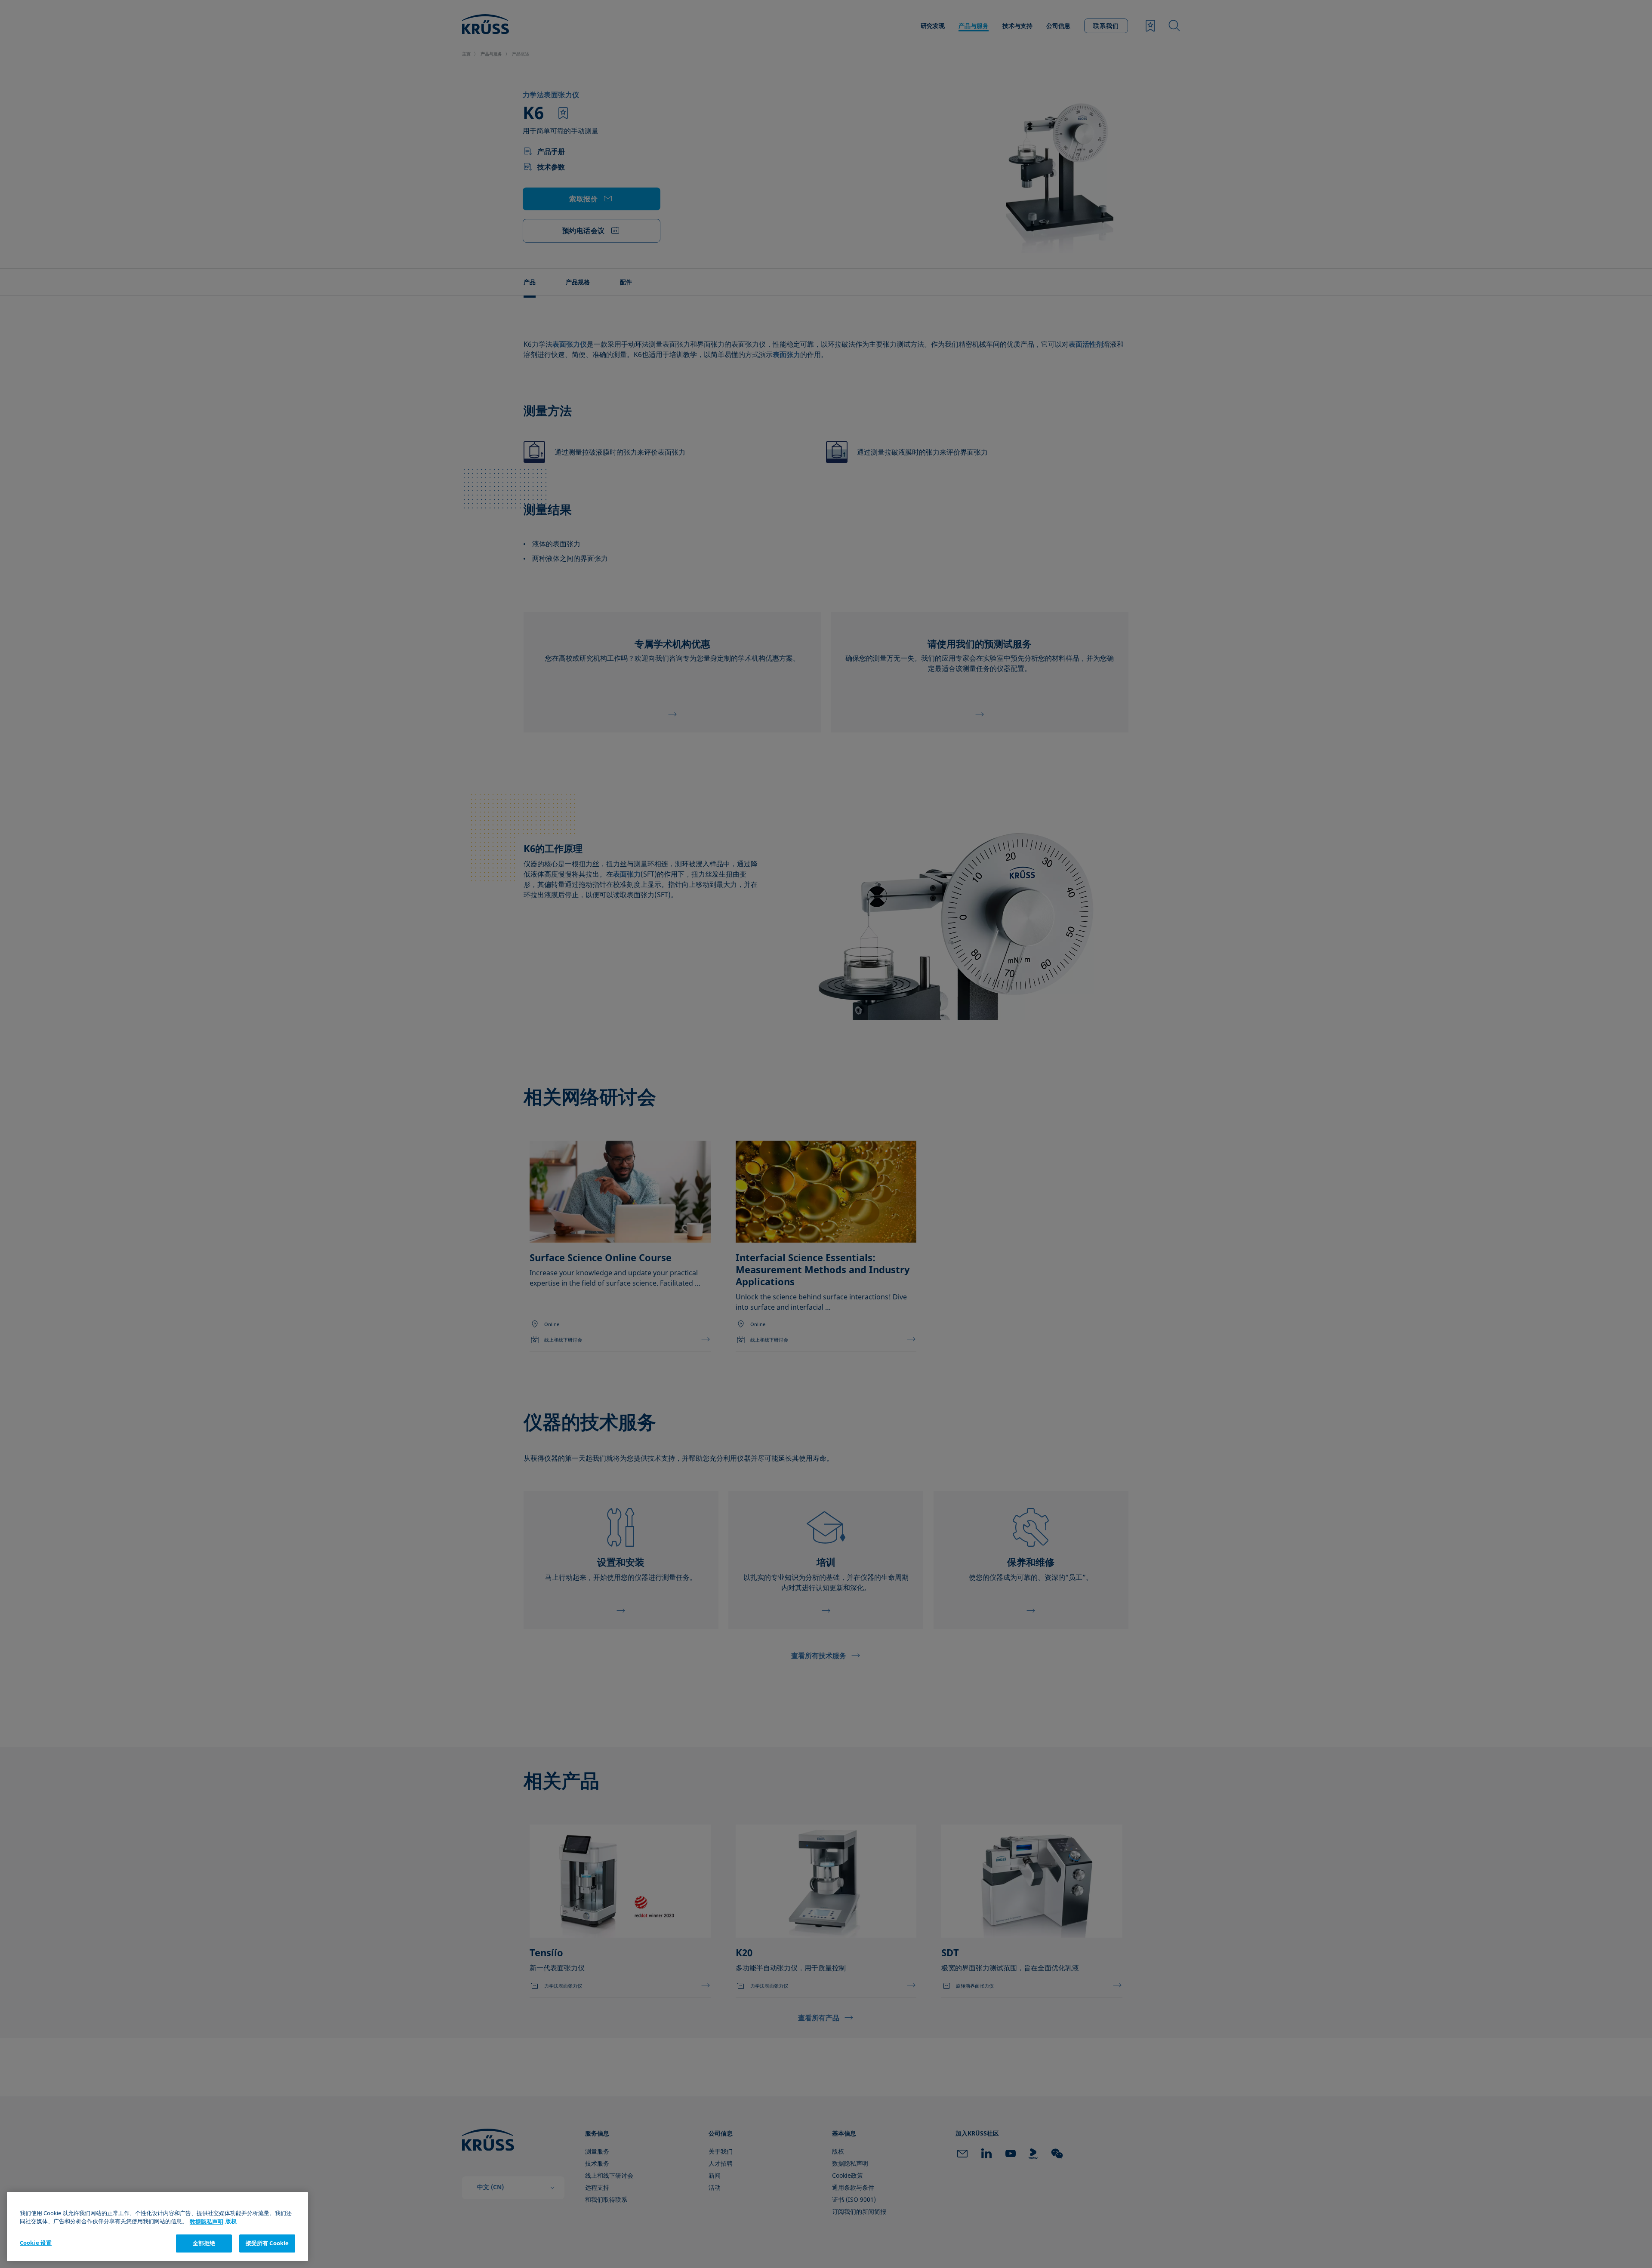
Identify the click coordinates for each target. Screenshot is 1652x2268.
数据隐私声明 (206, 2222)
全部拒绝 (204, 2243)
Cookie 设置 (36, 2243)
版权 (231, 2222)
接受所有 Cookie (267, 2243)
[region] (157, 2226)
